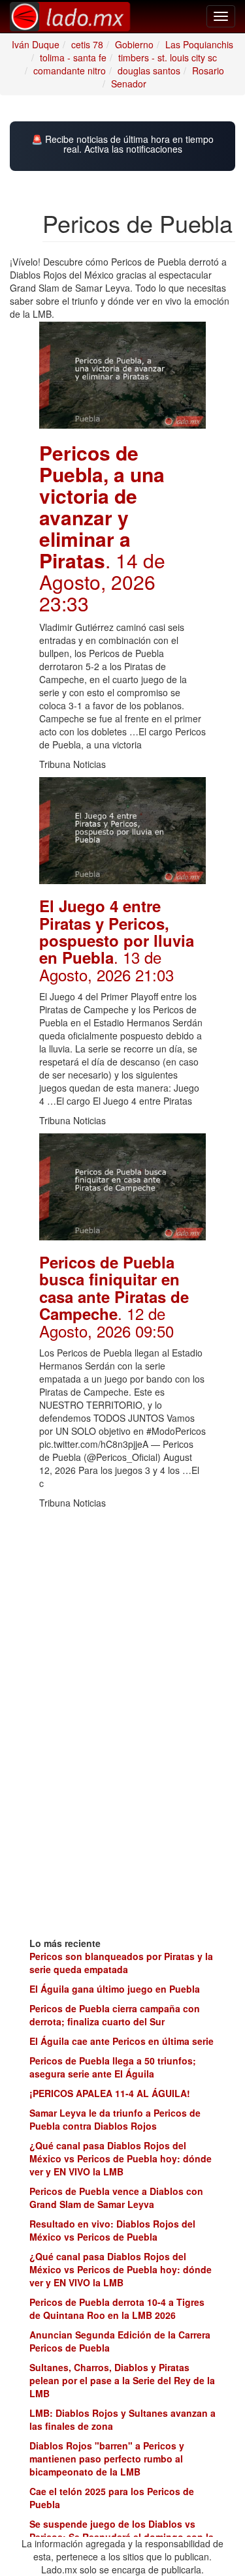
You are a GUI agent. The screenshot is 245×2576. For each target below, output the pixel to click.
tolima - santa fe (73, 57)
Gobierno (134, 44)
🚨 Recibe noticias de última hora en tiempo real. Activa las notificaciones (122, 145)
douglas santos (149, 70)
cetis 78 (87, 44)
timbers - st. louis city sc (168, 57)
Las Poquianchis (199, 44)
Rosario (208, 70)
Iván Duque (36, 44)
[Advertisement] (122, 1597)
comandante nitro (70, 70)
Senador (129, 84)
